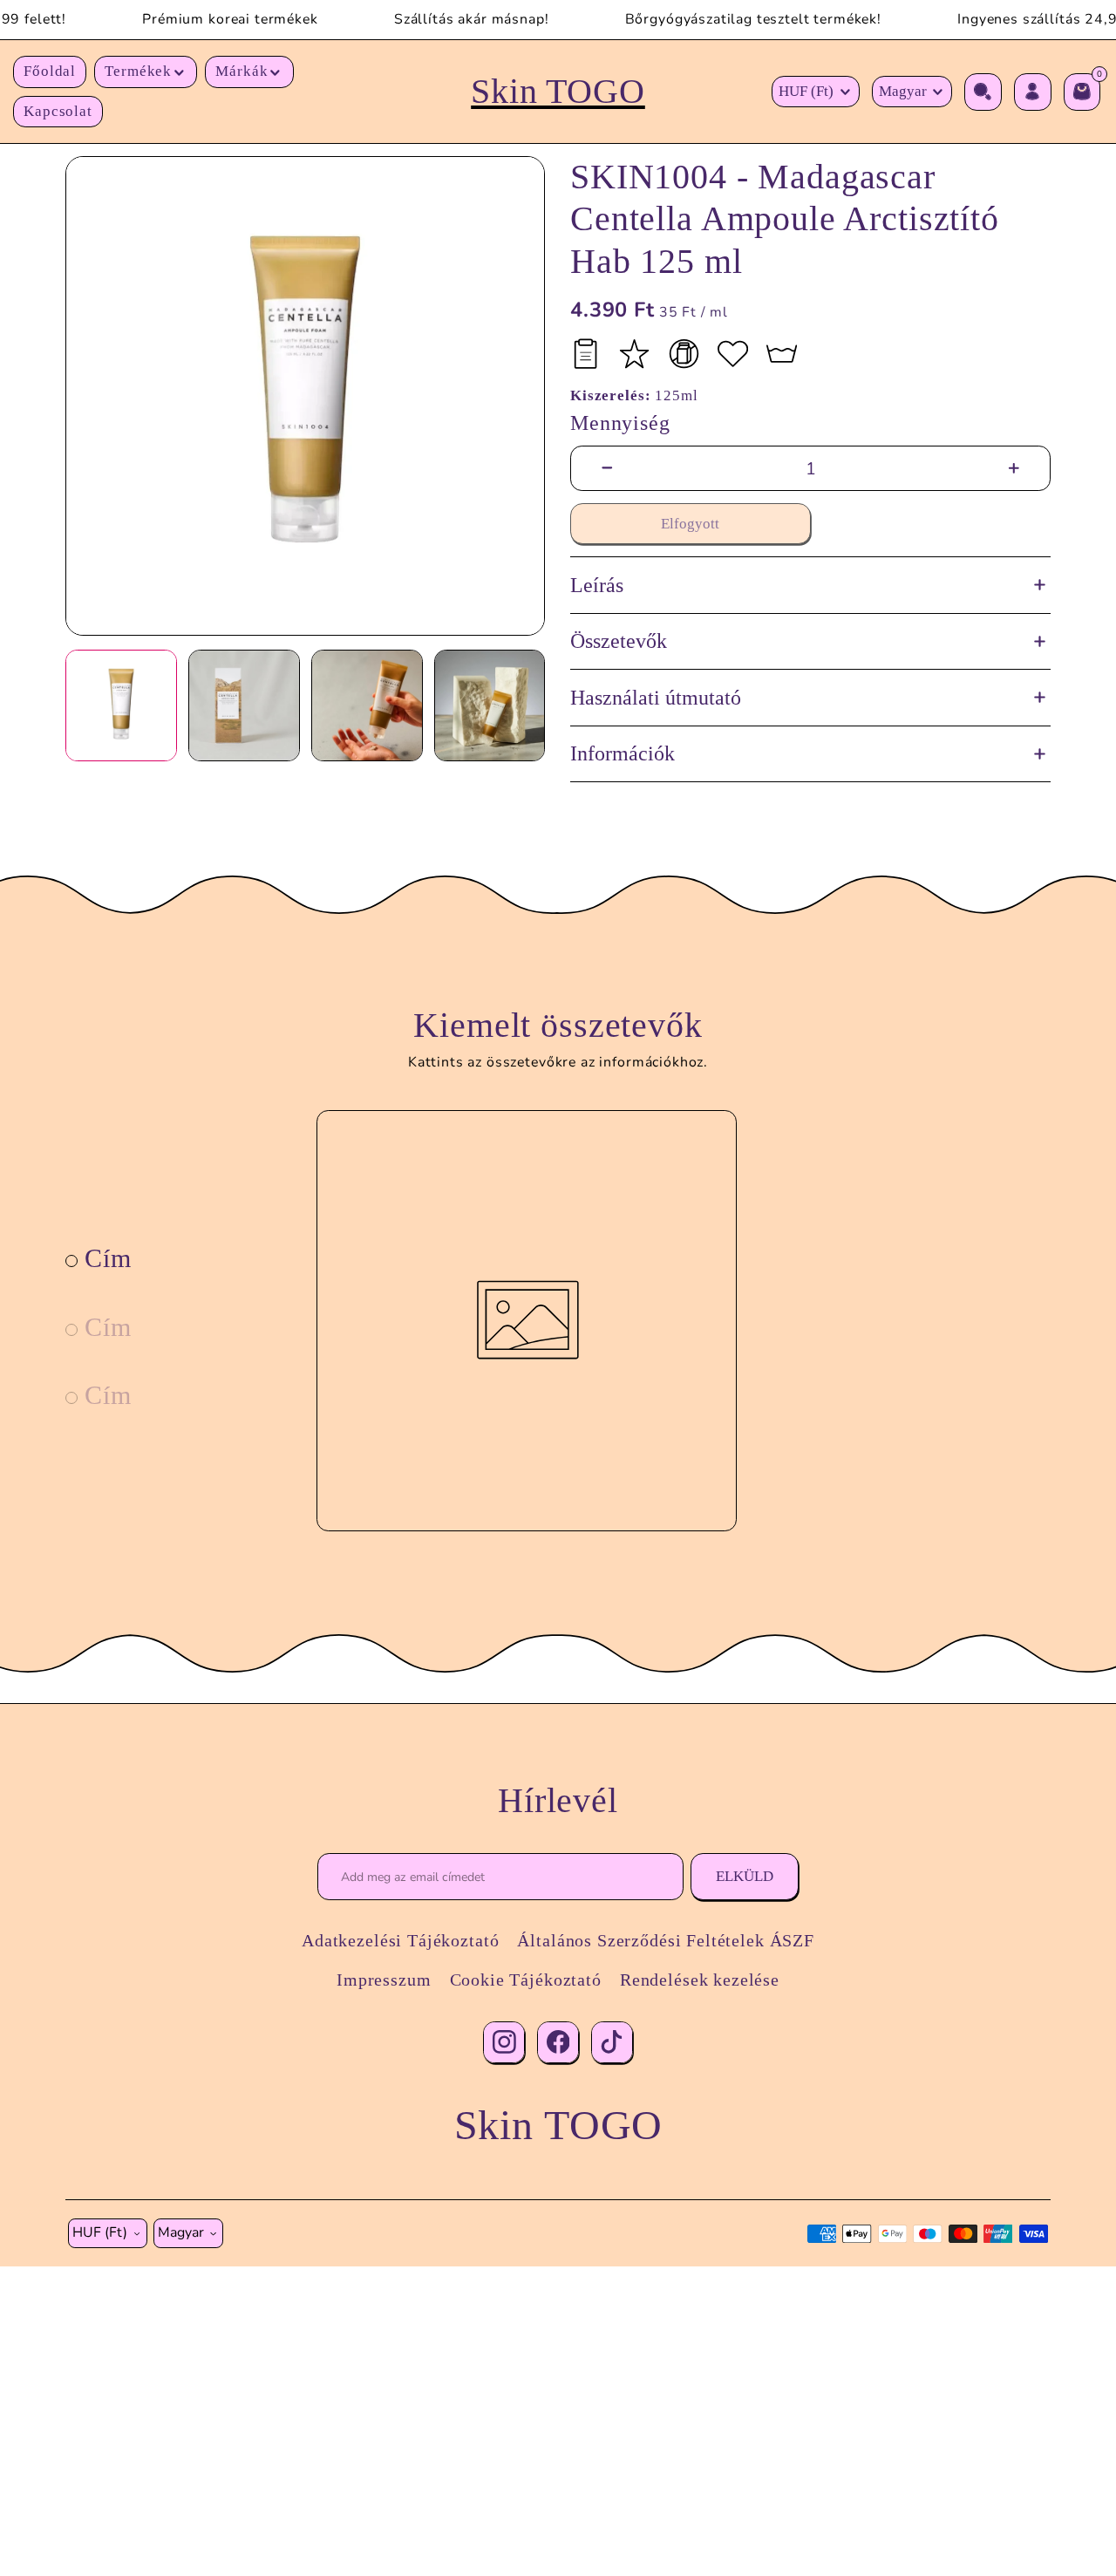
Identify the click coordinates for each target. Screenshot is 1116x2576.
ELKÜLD (745, 1876)
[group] (305, 396)
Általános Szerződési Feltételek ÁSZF (665, 1940)
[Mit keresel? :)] (983, 92)
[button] (146, 72)
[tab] (99, 1258)
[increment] (1014, 469)
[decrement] (607, 469)
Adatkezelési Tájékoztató (400, 1940)
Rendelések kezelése (700, 1980)
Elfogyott (690, 524)
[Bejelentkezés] (1033, 92)
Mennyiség (620, 423)
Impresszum (384, 1980)
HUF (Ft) (806, 91)
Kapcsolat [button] (58, 111)
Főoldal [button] (50, 71)
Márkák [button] (242, 71)
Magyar (903, 91)
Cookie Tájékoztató (526, 1980)
